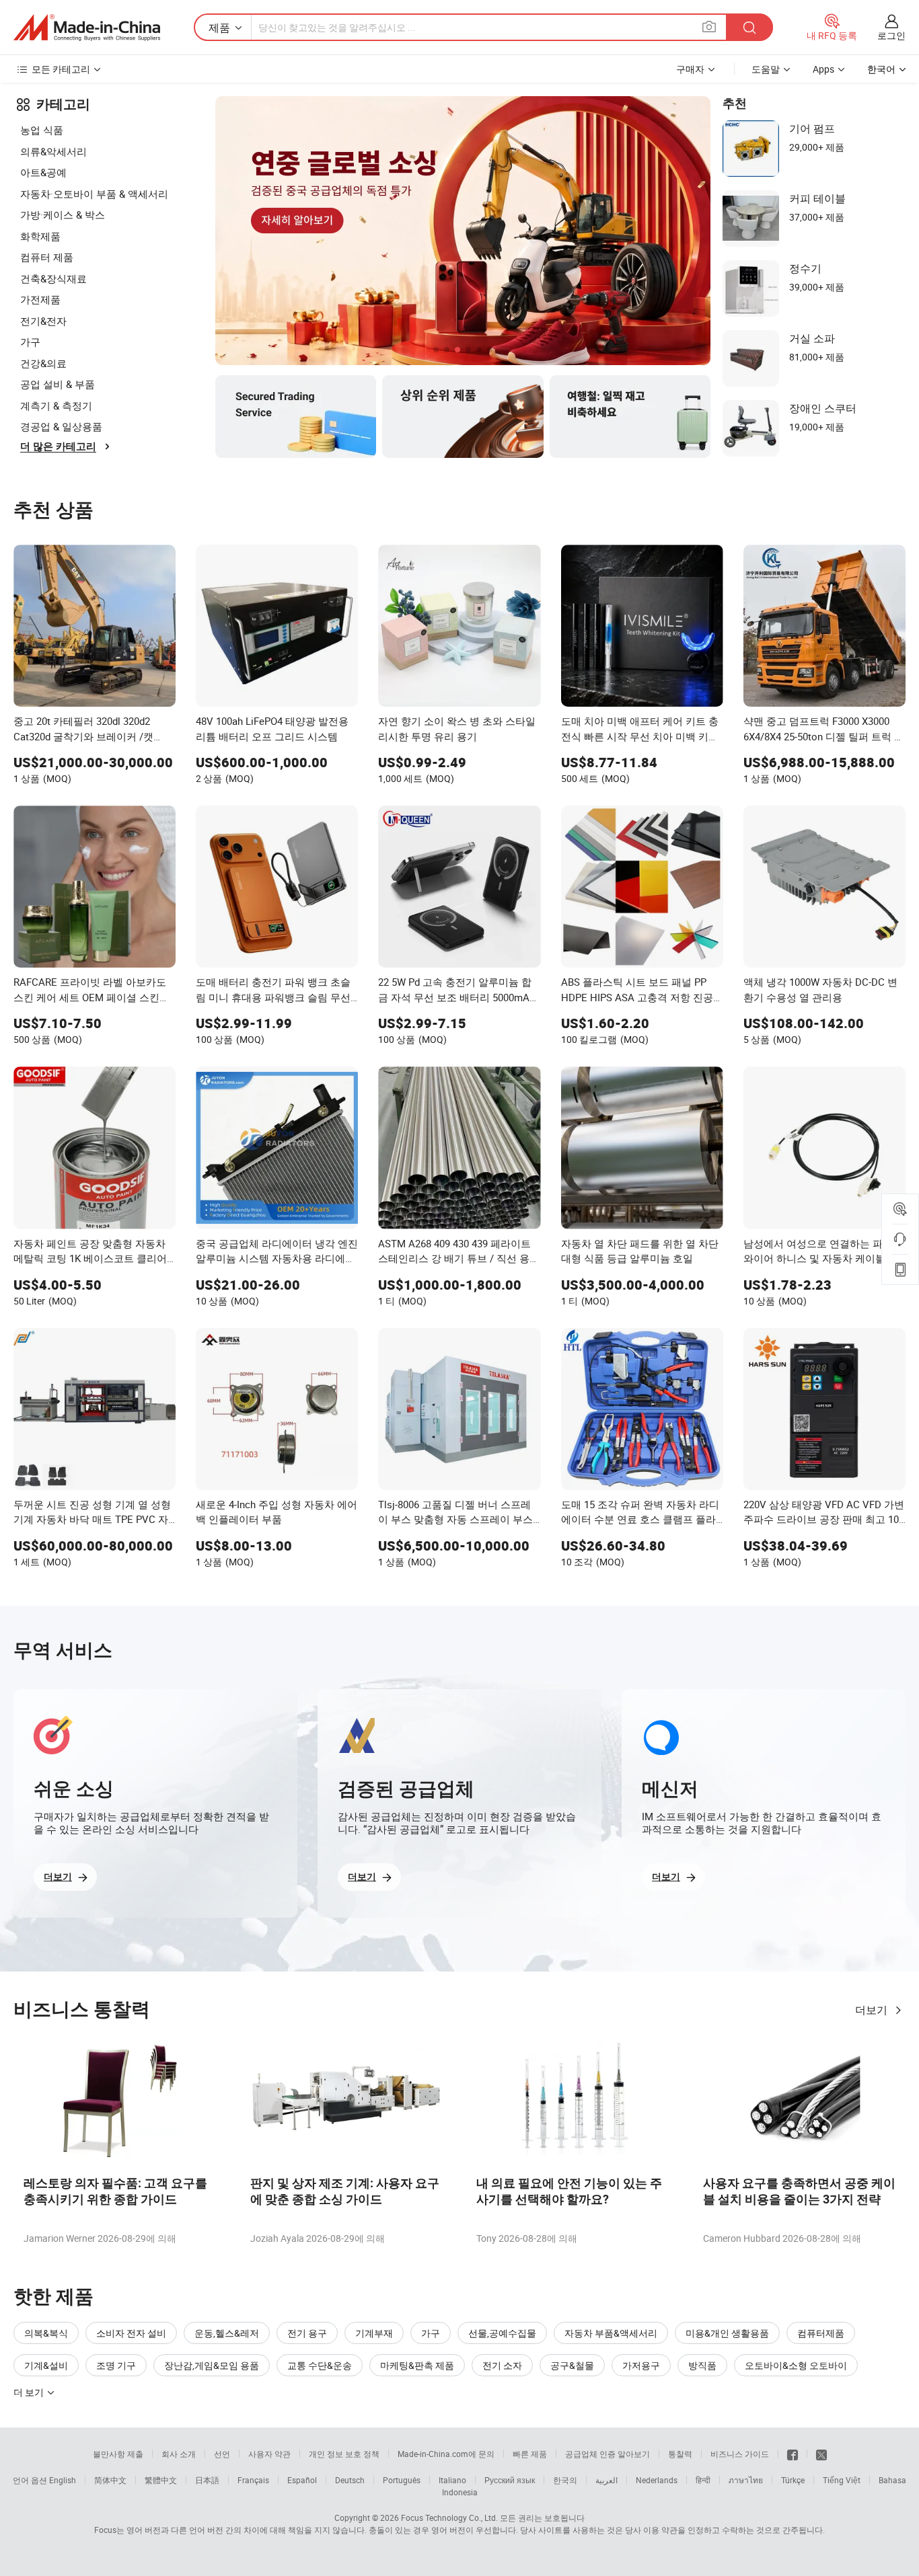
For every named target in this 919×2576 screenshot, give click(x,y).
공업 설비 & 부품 (58, 384)
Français (253, 2480)
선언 (222, 2454)
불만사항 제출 (118, 2454)
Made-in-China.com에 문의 (446, 2454)
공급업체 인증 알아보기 (608, 2454)
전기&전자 (43, 321)
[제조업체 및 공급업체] (87, 28)
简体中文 (110, 2480)
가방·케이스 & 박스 (63, 214)
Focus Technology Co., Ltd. (449, 2518)
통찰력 (680, 2454)
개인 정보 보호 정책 (344, 2454)
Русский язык (510, 2480)
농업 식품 (42, 130)
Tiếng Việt (842, 2480)
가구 (30, 342)
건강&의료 (43, 363)
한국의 (565, 2480)
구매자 (690, 69)
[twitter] (821, 2454)
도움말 (766, 69)
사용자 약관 (269, 2454)
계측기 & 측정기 (56, 405)
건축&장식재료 (53, 278)
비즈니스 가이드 (740, 2454)
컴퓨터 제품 (47, 257)
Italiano (452, 2480)
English (63, 2480)
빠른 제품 (530, 2454)
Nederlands (657, 2480)
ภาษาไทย (746, 2480)
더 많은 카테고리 (58, 446)
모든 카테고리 (61, 69)
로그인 (891, 35)
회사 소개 (179, 2454)
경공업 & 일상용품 (61, 426)
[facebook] (793, 2454)
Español (302, 2480)
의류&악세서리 (53, 151)
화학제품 (40, 236)
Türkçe (793, 2480)
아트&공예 (43, 172)
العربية (606, 2480)
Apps (823, 69)
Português (402, 2480)
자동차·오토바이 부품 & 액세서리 (94, 194)
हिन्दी (703, 2480)
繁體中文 (161, 2480)
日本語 (207, 2480)
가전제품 (40, 299)
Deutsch (350, 2480)
